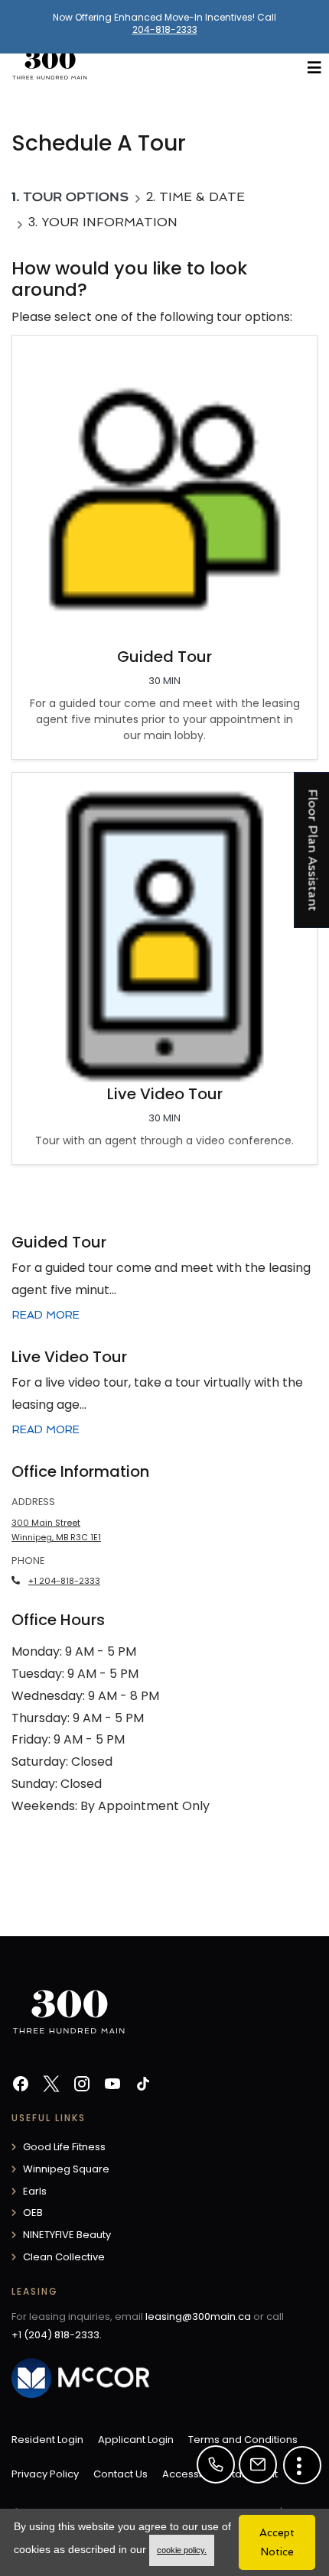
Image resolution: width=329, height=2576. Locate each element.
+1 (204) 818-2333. (57, 2335)
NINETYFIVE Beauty (67, 2235)
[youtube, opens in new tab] (112, 2086)
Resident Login (47, 2439)
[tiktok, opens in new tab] (143, 2086)
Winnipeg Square (66, 2169)
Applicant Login (136, 2439)
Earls (35, 2191)
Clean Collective (64, 2257)
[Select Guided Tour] (164, 547)
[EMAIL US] (258, 2464)
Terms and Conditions (243, 2439)
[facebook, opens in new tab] (21, 2086)
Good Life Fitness (64, 2147)
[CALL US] (216, 2464)
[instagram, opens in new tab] (82, 2086)
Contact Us (121, 2474)
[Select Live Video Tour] (164, 968)
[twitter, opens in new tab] (51, 2086)
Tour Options (76, 197)
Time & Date (202, 197)
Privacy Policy (45, 2474)
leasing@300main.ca (198, 2316)
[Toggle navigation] (314, 68)
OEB (33, 2213)
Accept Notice (277, 2542)
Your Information (109, 222)
